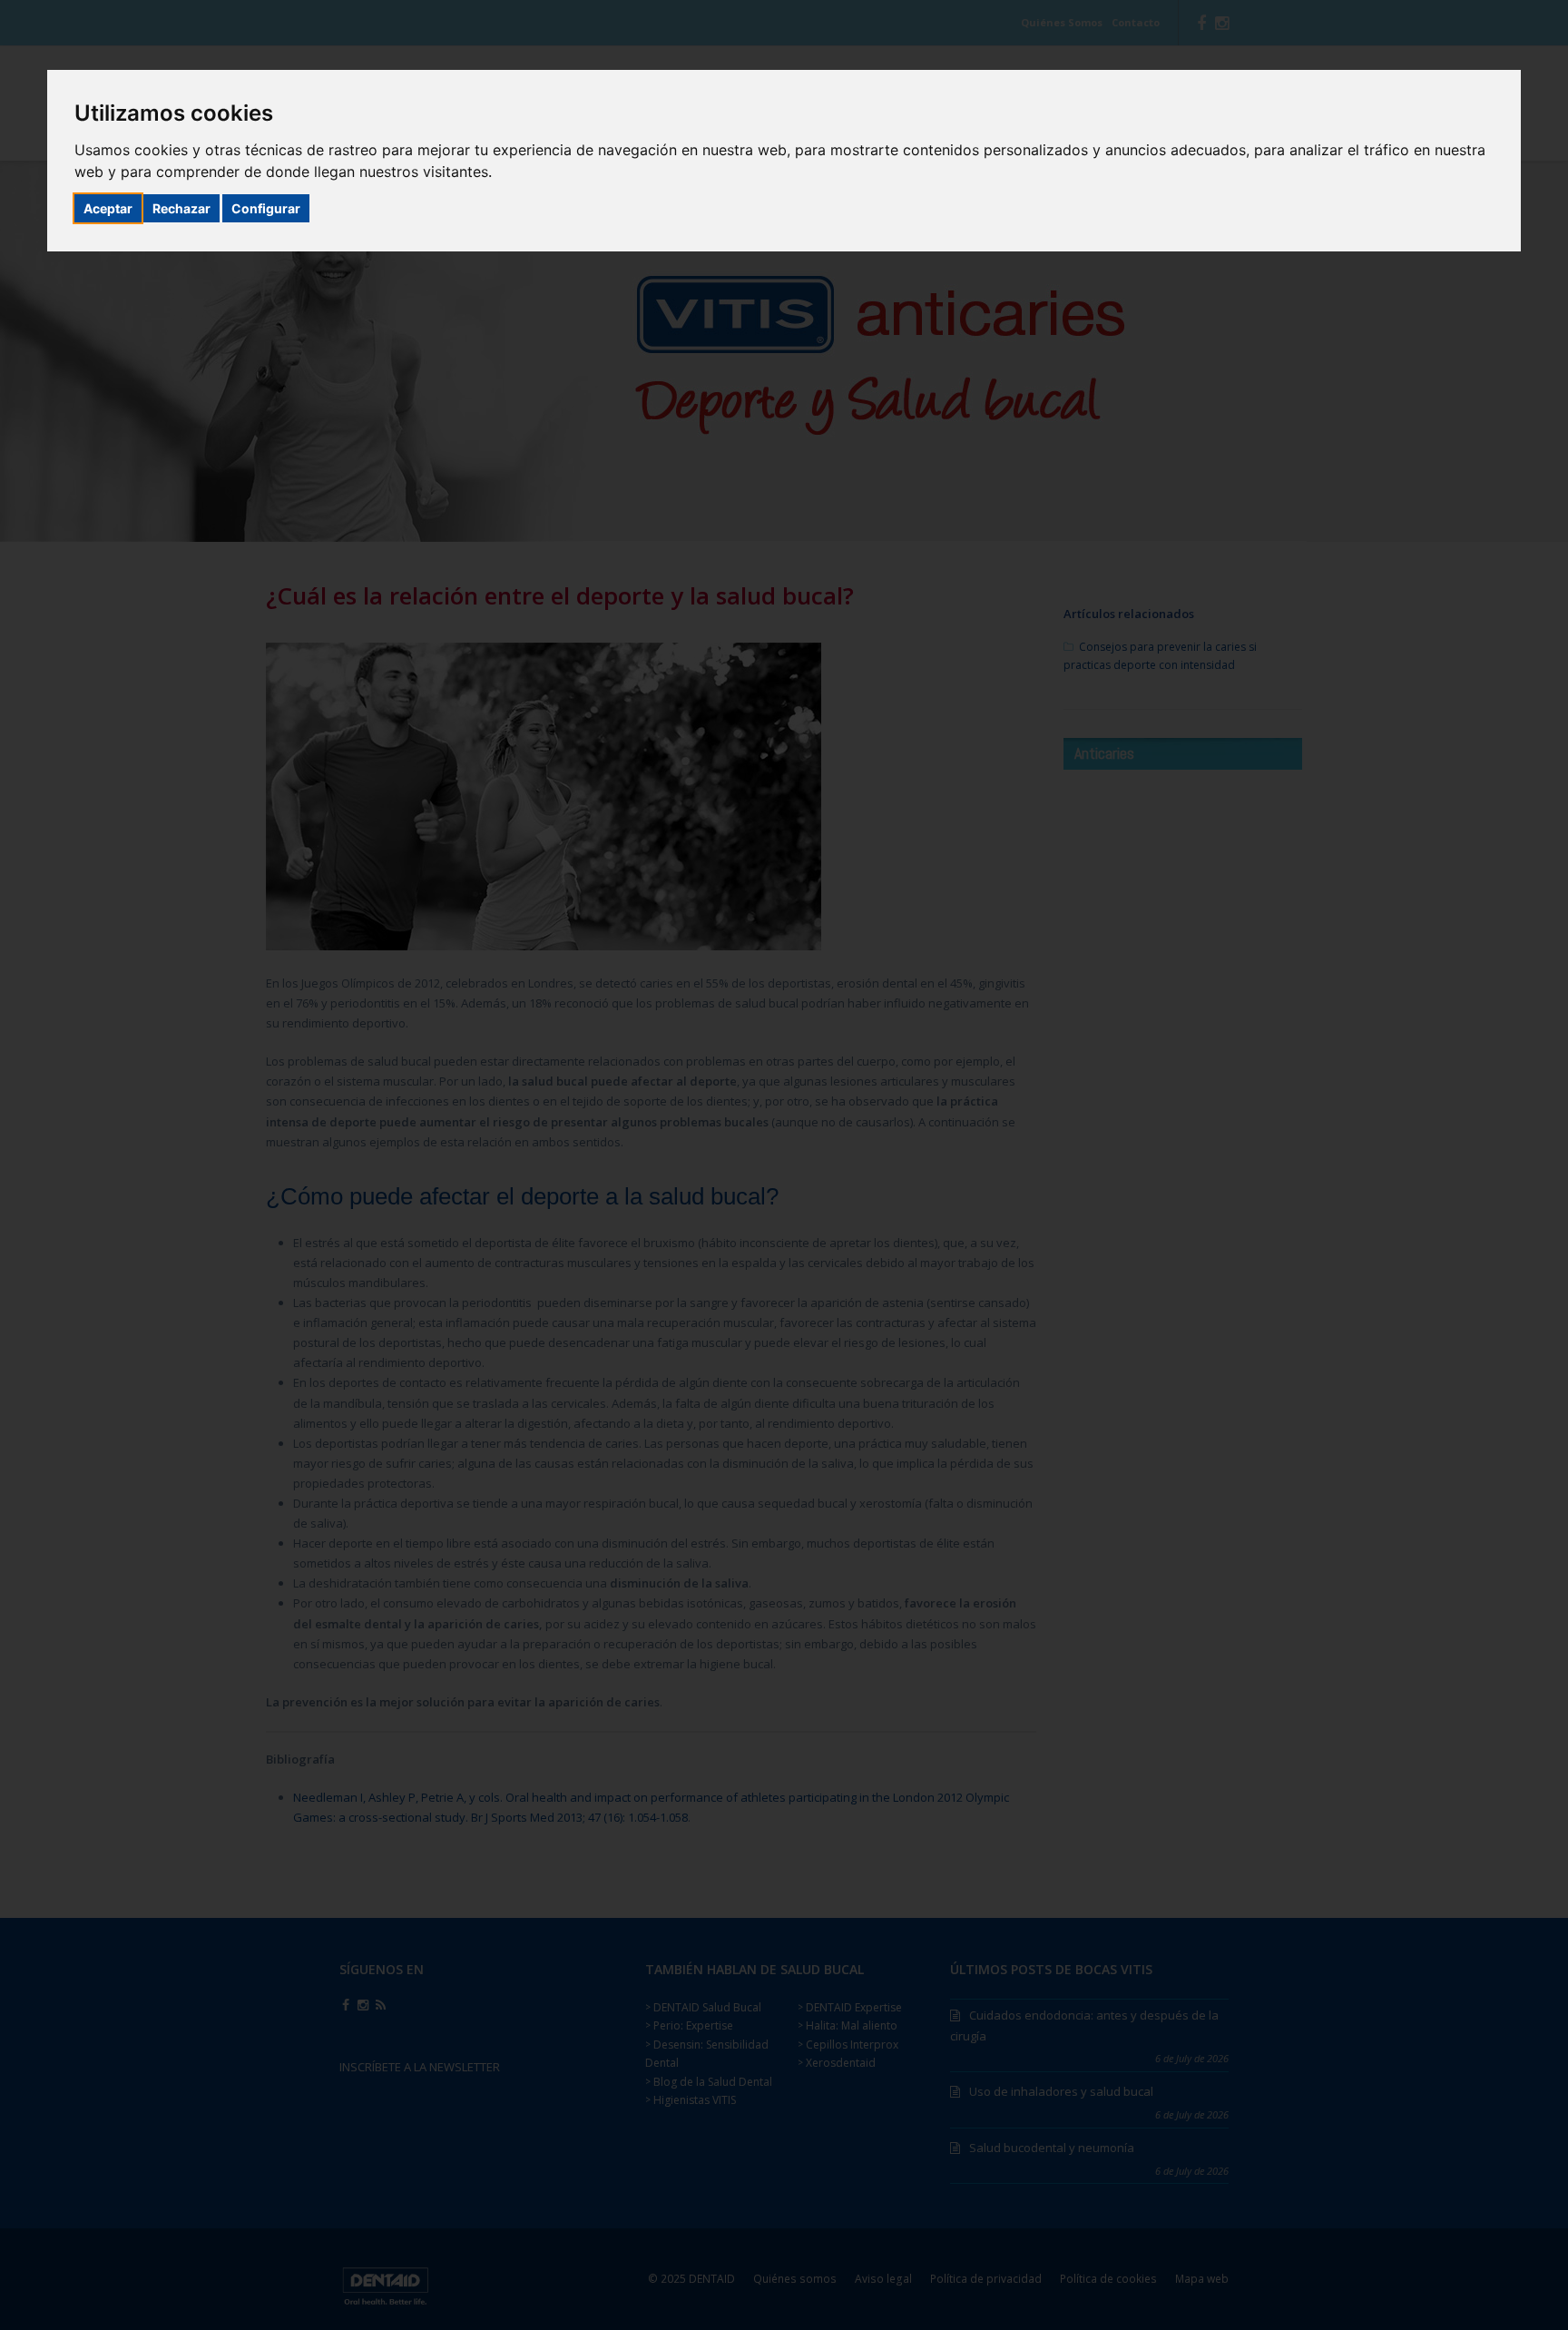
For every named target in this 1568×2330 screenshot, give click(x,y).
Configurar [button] (266, 208)
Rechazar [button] (181, 208)
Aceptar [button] (108, 208)
